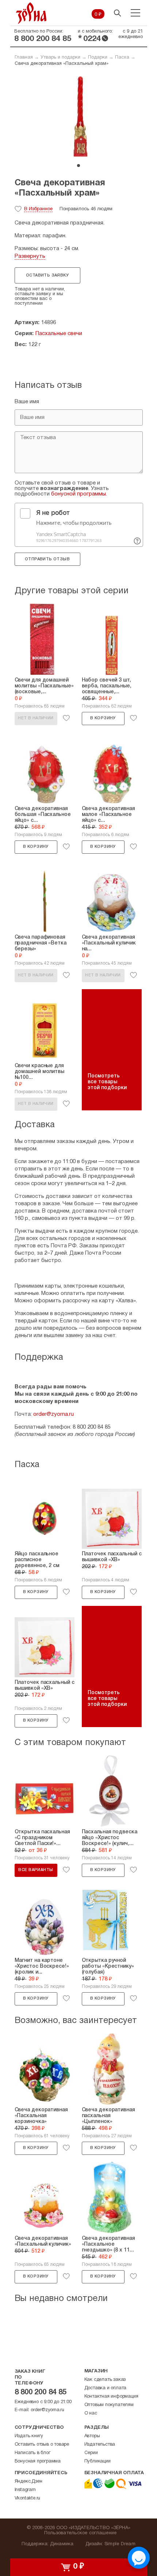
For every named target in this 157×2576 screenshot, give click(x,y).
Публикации (97, 2461)
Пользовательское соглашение (81, 2533)
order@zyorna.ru (53, 1414)
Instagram (25, 2490)
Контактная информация (111, 2397)
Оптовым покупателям (109, 2405)
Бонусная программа (38, 2461)
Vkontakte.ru (28, 2498)
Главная (24, 57)
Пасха (122, 57)
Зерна (31, 13)
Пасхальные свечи (59, 334)
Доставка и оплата (106, 2388)
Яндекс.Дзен (28, 2482)
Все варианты (36, 1870)
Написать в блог (32, 2453)
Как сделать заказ (105, 2380)
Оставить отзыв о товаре (42, 2445)
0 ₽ (98, 15)
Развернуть (30, 256)
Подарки (98, 57)
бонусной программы (78, 494)
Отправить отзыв (47, 559)
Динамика (62, 2544)
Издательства (100, 2445)
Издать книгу (29, 2436)
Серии (91, 2453)
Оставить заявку (47, 275)
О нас (91, 2413)
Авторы (92, 2436)
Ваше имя (27, 402)
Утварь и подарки (60, 57)
